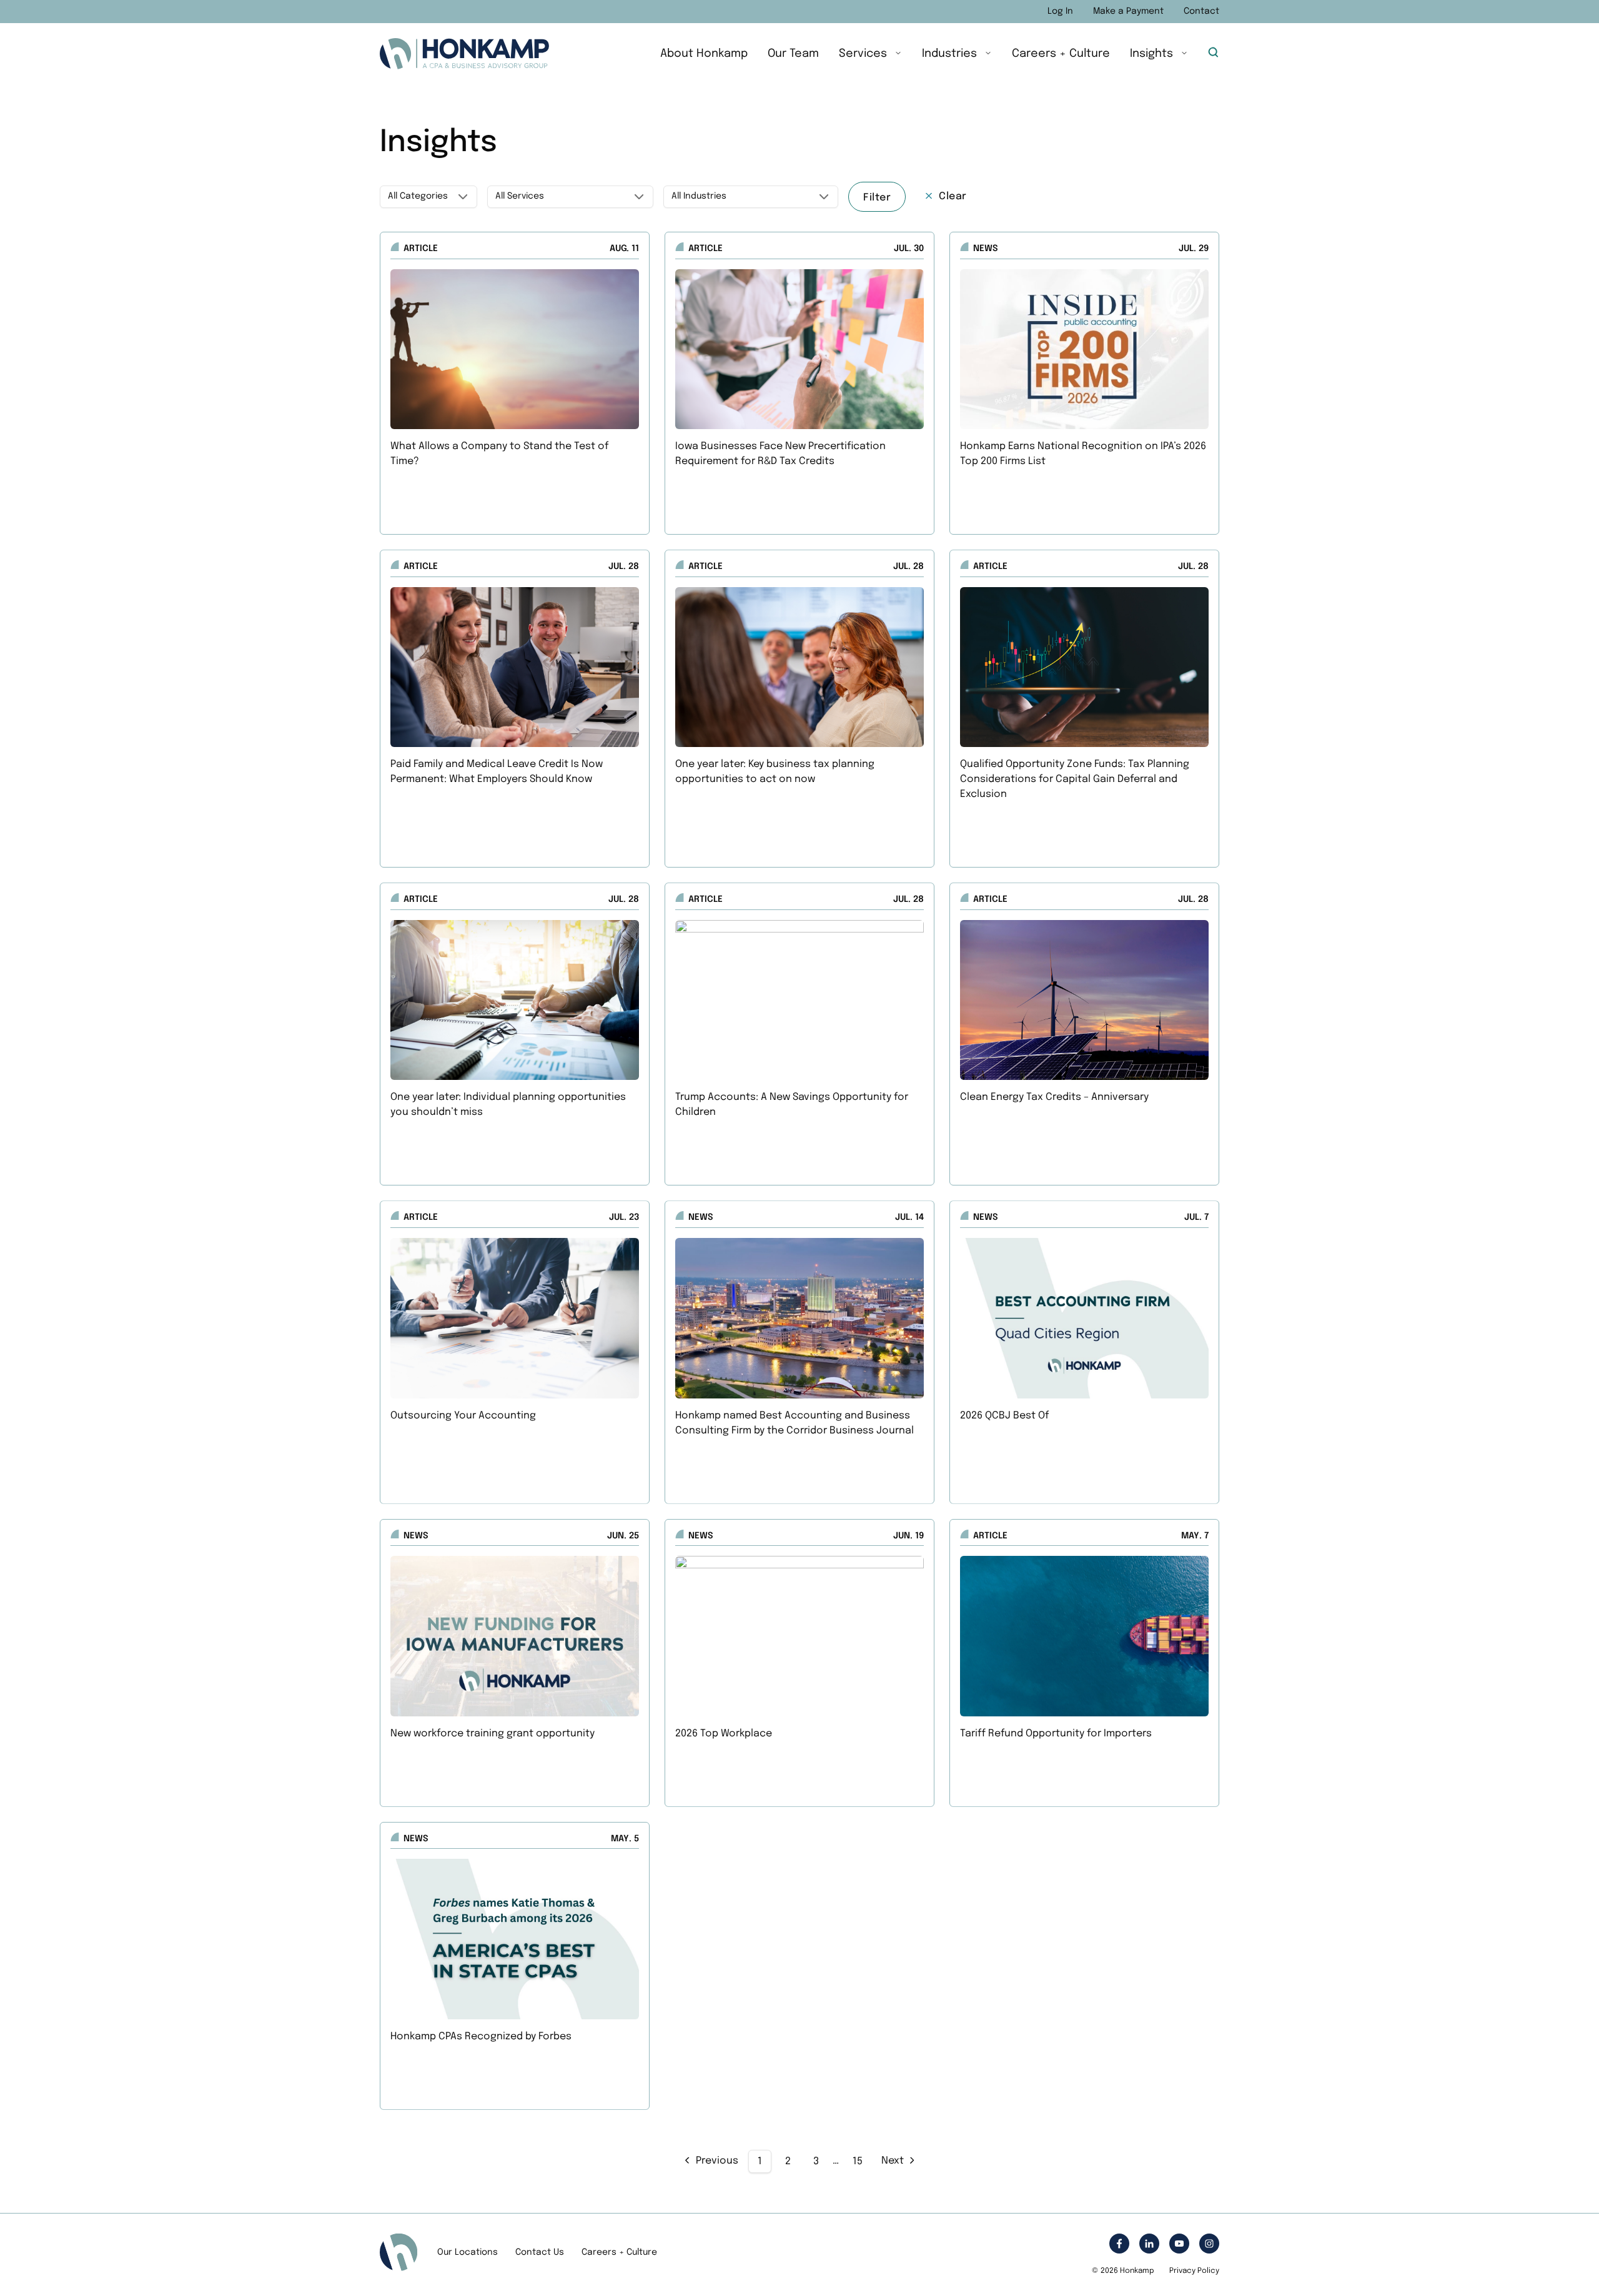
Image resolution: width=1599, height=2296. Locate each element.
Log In (1060, 11)
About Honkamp (704, 54)
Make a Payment (1128, 11)
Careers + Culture (1061, 54)
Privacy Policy (1194, 2271)
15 (858, 2161)
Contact (1201, 11)
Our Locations (468, 2252)
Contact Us (540, 2252)
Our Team (793, 54)
